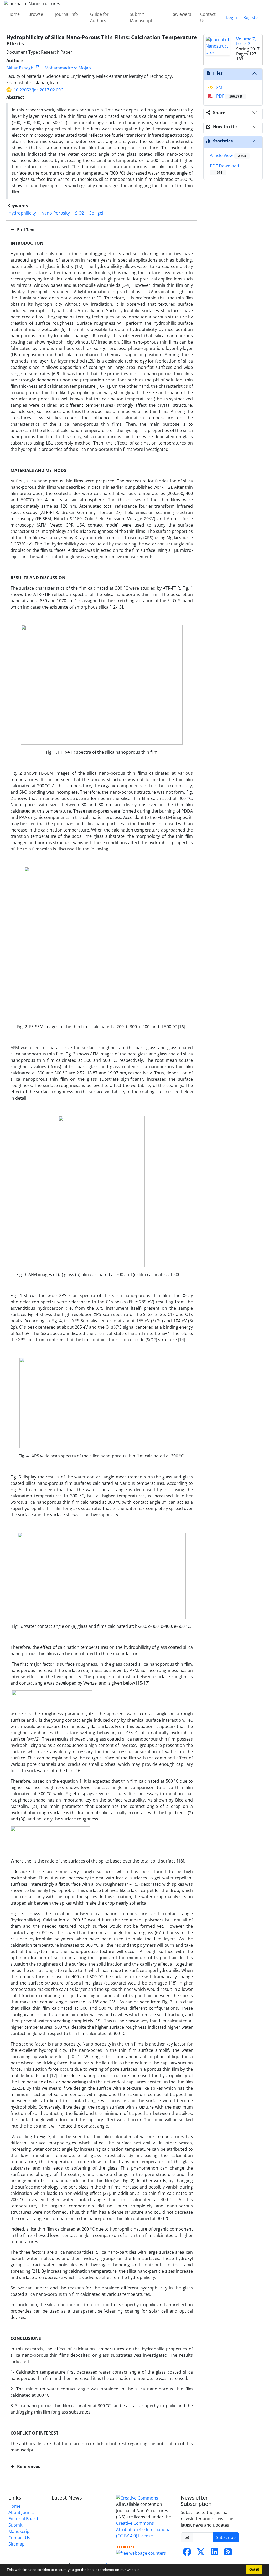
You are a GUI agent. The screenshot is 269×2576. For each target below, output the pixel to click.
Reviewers (181, 14)
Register (251, 17)
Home (14, 14)
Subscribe (226, 2537)
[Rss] (228, 2553)
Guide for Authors (99, 17)
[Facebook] (187, 2553)
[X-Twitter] (201, 2553)
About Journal (22, 2512)
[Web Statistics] (127, 2546)
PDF (229, 96)
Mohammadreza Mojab (68, 68)
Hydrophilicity (22, 213)
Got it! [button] (254, 2570)
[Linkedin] (214, 2553)
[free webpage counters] (141, 2553)
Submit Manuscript (141, 17)
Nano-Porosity (56, 213)
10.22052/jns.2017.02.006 (38, 90)
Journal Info (67, 14)
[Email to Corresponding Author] (37, 67)
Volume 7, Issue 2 (246, 41)
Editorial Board (23, 2519)
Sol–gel (96, 213)
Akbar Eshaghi (20, 68)
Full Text (25, 230)
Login (232, 17)
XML (220, 88)
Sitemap (17, 2544)
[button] (142, 2570)
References (28, 2466)
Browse (36, 14)
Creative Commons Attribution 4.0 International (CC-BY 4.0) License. (144, 2529)
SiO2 (80, 213)
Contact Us (208, 17)
